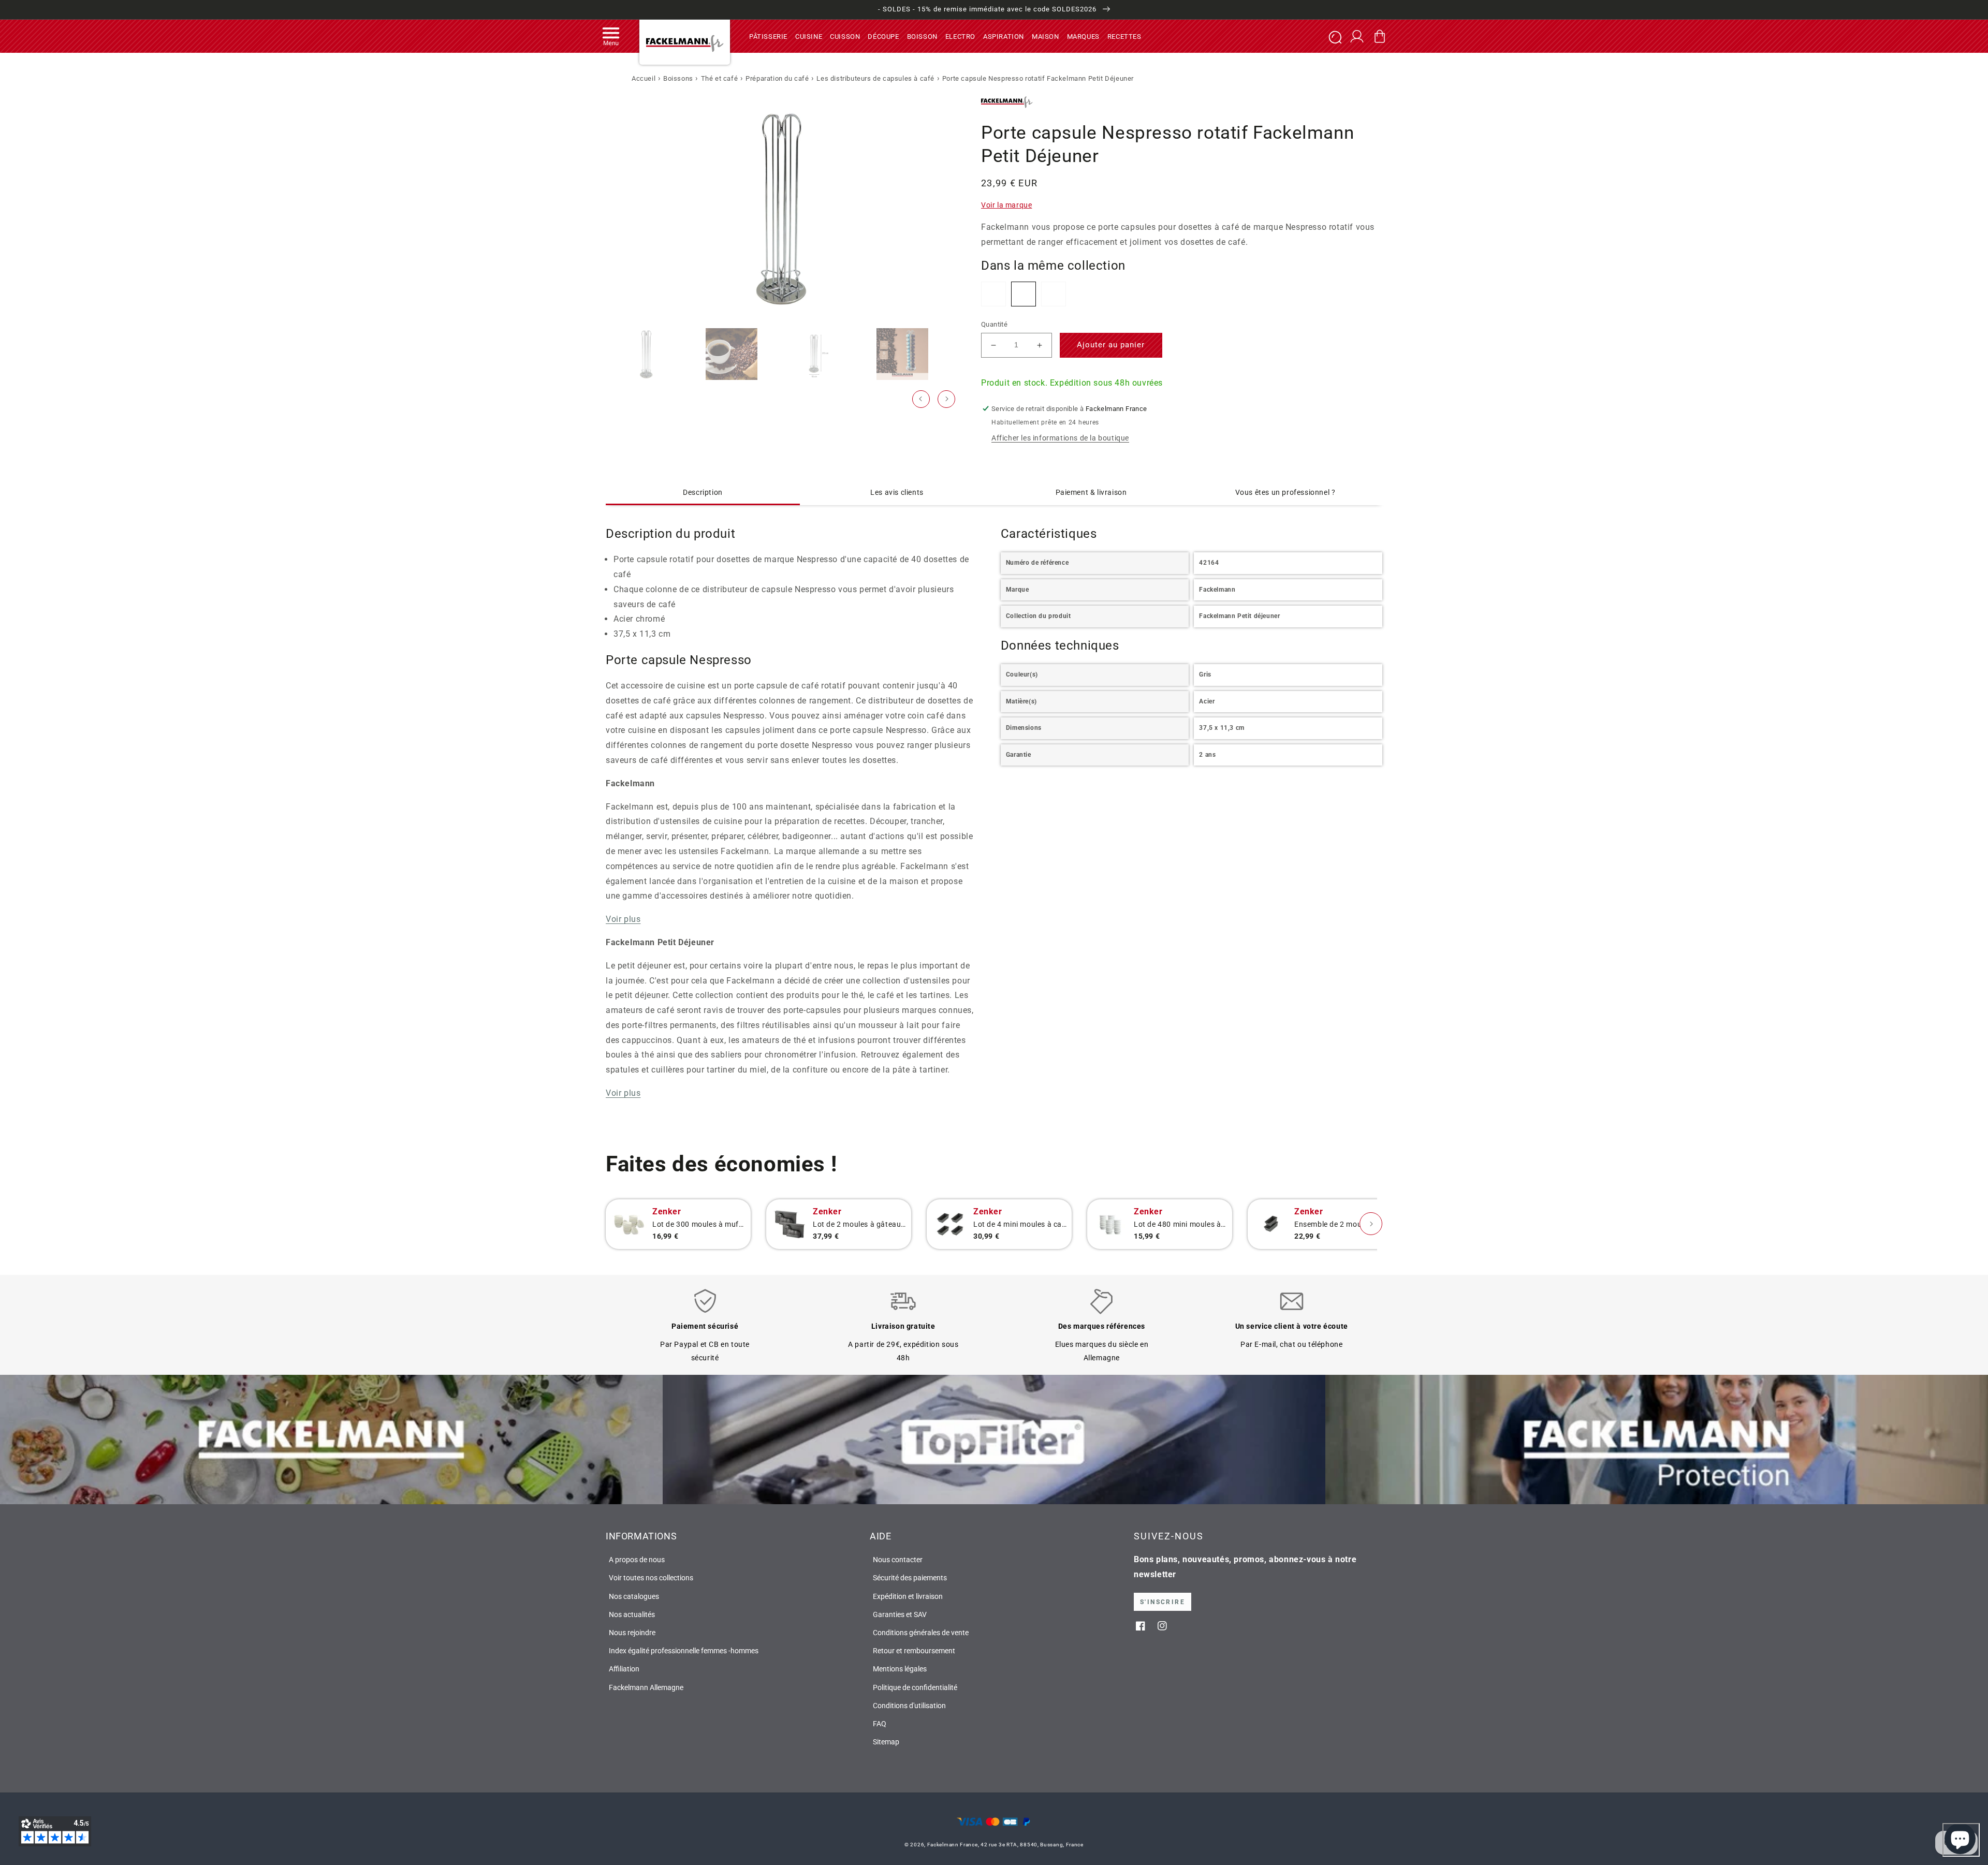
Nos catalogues (634, 1596)
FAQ (880, 1724)
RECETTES (1124, 36)
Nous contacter (898, 1560)
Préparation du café (777, 78)
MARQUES (1083, 36)
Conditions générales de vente (921, 1633)
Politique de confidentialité (915, 1687)
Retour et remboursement (914, 1651)
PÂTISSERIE (768, 36)
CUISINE (809, 36)
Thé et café (720, 78)
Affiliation (624, 1669)
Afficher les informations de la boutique (1060, 438)
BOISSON (922, 36)
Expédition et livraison (908, 1596)
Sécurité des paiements (910, 1578)
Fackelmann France (953, 1845)
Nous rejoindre (632, 1633)
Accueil (644, 78)
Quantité (994, 324)
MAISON (1046, 36)
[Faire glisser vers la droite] (946, 399)
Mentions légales (900, 1669)
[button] (611, 36)
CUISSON (845, 36)
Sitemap (886, 1742)
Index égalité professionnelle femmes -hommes (684, 1651)
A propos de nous (637, 1560)
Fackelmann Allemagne (646, 1687)
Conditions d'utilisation (909, 1706)
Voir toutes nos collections (651, 1578)
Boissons (678, 78)
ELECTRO (960, 36)
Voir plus (623, 919)
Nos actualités (632, 1614)
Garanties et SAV (900, 1614)
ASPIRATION (1004, 36)
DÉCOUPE (883, 36)
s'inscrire (1163, 1602)
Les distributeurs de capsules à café (875, 78)
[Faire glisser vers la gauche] (921, 399)
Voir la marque (1006, 205)
